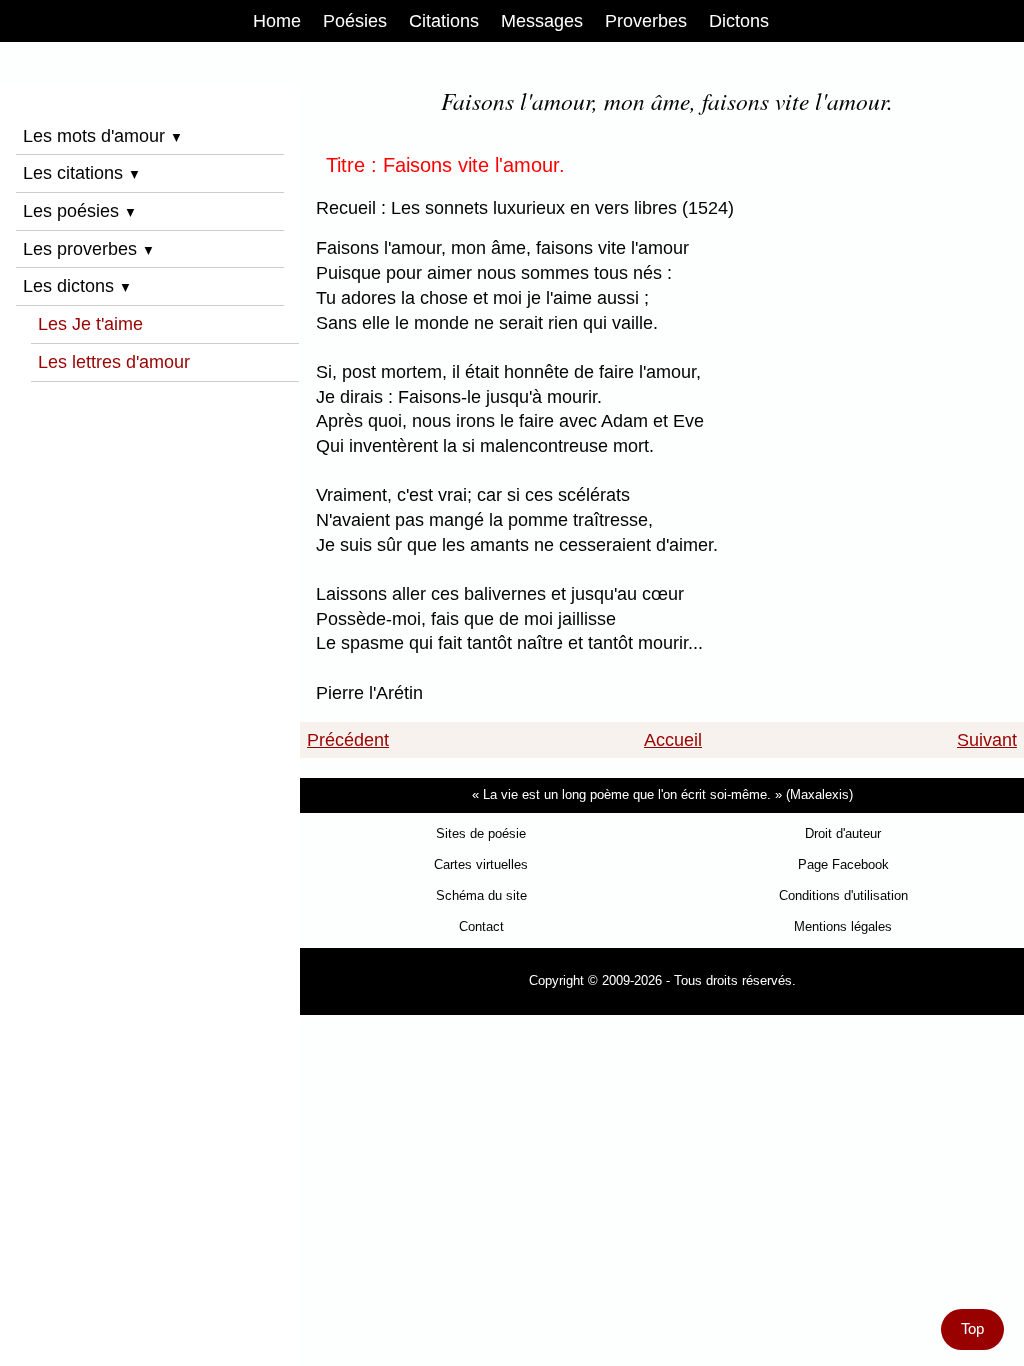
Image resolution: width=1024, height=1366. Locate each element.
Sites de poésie (481, 833)
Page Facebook (843, 864)
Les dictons (77, 286)
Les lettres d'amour (114, 362)
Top (972, 1329)
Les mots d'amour (103, 136)
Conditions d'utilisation (843, 895)
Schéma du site (481, 895)
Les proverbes (89, 249)
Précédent (348, 740)
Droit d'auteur (843, 833)
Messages (542, 21)
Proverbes (646, 21)
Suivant (987, 740)
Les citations (82, 173)
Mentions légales (843, 926)
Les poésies (80, 211)
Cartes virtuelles (481, 864)
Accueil (673, 740)
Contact (481, 926)
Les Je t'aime (90, 324)
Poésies (355, 21)
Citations (444, 21)
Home (277, 21)
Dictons (739, 21)
